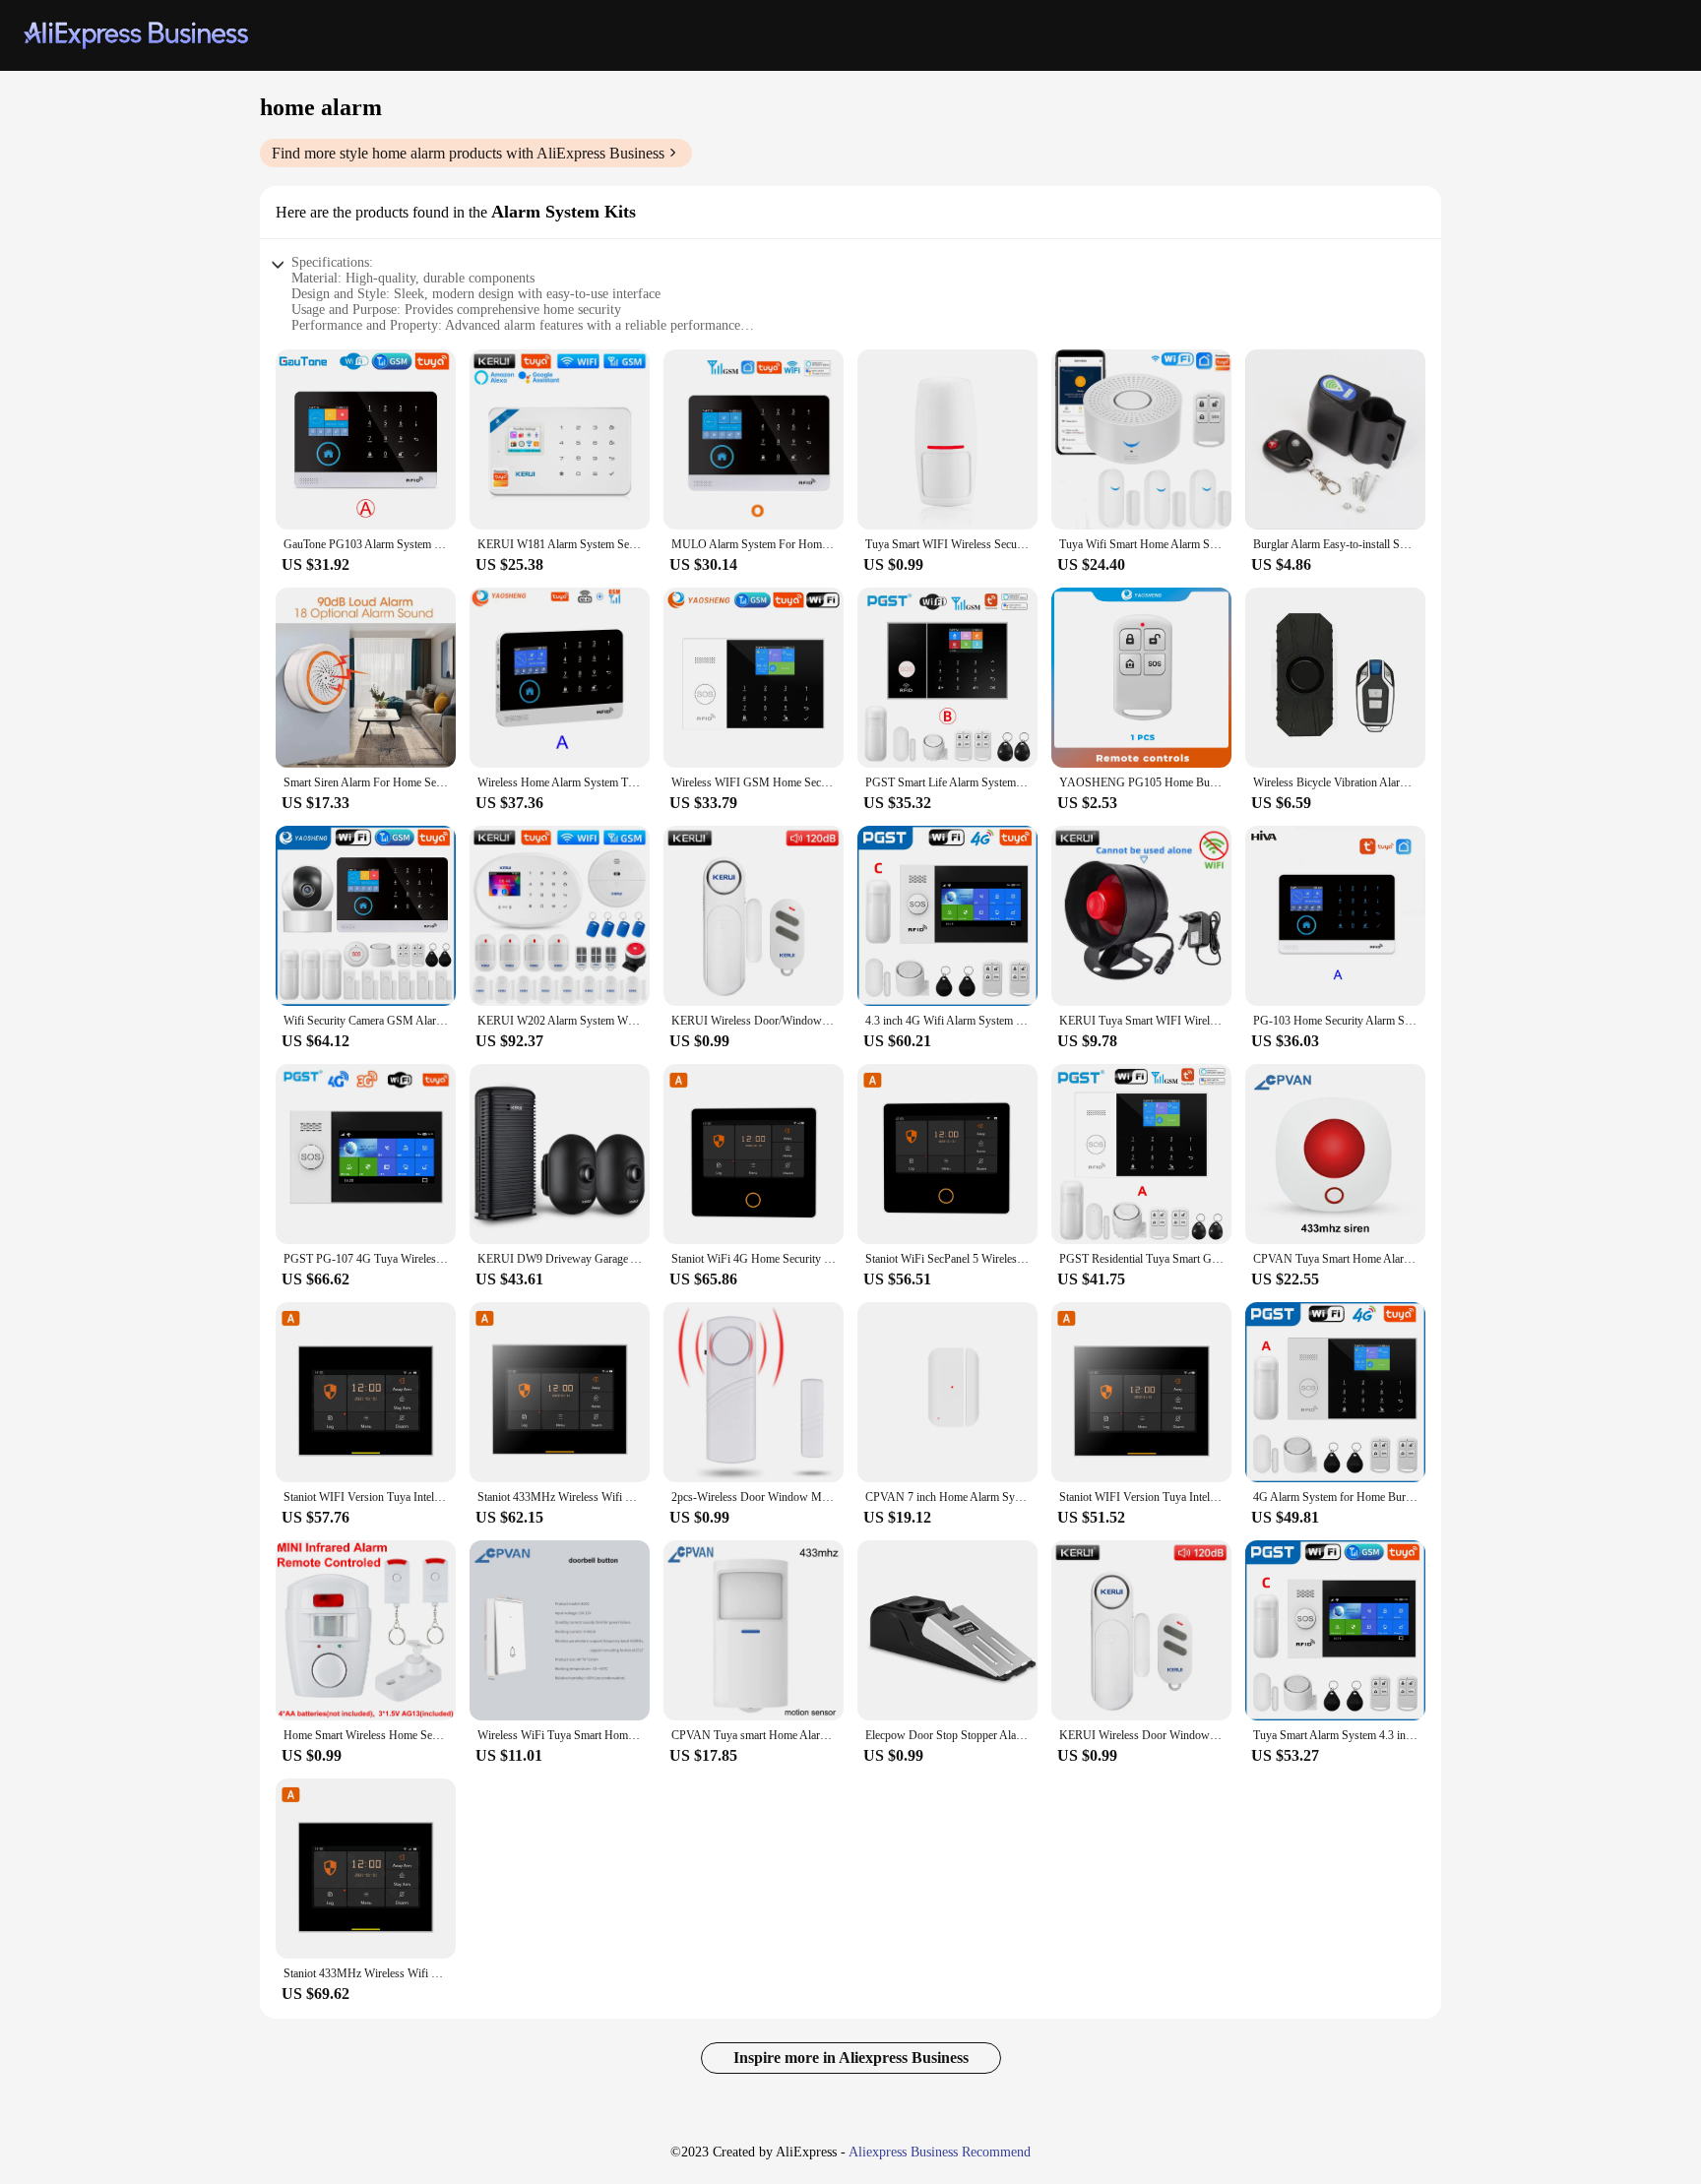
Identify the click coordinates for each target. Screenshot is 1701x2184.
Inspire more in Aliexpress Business (851, 2058)
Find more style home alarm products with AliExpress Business (468, 153)
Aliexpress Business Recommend (940, 2152)
